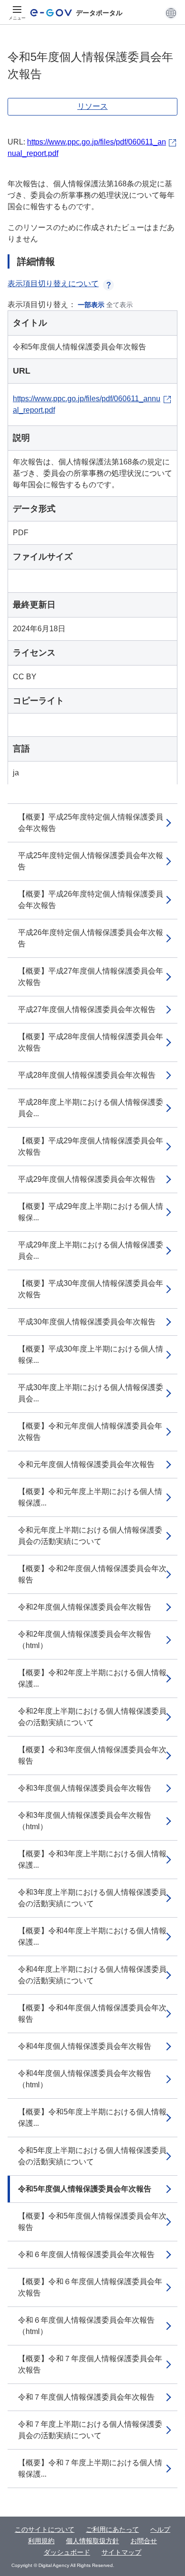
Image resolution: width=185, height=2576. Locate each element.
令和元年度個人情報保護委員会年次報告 (86, 1464)
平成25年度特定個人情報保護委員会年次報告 (91, 861)
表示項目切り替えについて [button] (53, 284)
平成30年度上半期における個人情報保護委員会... (91, 1393)
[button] (171, 13)
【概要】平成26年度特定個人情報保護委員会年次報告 (91, 900)
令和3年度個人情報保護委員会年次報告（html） (85, 1821)
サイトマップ (121, 2552)
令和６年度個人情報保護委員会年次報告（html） (86, 2326)
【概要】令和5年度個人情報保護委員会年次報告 (92, 2222)
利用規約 (41, 2541)
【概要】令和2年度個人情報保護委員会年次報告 (92, 1574)
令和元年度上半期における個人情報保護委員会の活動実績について (90, 1536)
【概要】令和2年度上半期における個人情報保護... (92, 1678)
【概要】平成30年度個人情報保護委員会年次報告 (91, 1289)
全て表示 (120, 305)
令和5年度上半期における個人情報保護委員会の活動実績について (92, 2156)
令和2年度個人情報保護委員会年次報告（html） (85, 1640)
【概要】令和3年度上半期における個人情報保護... (92, 1859)
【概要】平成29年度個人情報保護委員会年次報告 (91, 1146)
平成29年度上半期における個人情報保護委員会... (91, 1250)
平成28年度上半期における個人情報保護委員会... (91, 1108)
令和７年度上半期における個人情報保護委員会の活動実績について (90, 2430)
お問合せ (144, 2541)
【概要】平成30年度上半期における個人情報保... (91, 1355)
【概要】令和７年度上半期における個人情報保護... (90, 2468)
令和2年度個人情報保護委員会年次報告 (85, 1607)
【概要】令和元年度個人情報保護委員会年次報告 (90, 1432)
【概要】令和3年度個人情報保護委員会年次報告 (92, 1755)
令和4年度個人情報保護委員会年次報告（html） (85, 2079)
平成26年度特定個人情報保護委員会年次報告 (91, 938)
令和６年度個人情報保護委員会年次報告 (86, 2254)
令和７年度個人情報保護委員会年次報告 (86, 2397)
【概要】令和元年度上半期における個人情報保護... (90, 1497)
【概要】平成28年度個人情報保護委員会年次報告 (91, 1042)
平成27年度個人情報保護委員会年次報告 (87, 1009)
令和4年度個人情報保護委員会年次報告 (85, 2046)
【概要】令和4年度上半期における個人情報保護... (92, 1936)
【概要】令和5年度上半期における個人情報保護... (92, 2118)
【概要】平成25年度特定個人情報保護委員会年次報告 (91, 823)
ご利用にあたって (112, 2529)
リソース (92, 106)
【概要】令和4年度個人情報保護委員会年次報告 (92, 2013)
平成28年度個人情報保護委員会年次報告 (87, 1075)
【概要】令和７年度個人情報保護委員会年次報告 (90, 2364)
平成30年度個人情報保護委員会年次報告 (87, 1322)
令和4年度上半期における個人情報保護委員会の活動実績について (92, 1975)
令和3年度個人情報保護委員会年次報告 (85, 1788)
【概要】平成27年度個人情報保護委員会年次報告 (91, 977)
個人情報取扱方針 (92, 2541)
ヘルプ (160, 2529)
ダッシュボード (67, 2552)
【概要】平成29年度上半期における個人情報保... (91, 1212)
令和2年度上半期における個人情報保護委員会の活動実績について (92, 1717)
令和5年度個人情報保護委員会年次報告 (85, 2189)
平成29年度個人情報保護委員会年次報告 (87, 1179)
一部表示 (91, 305)
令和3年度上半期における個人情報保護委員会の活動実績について (92, 1898)
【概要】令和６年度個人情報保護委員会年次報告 (90, 2287)
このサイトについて (45, 2529)
